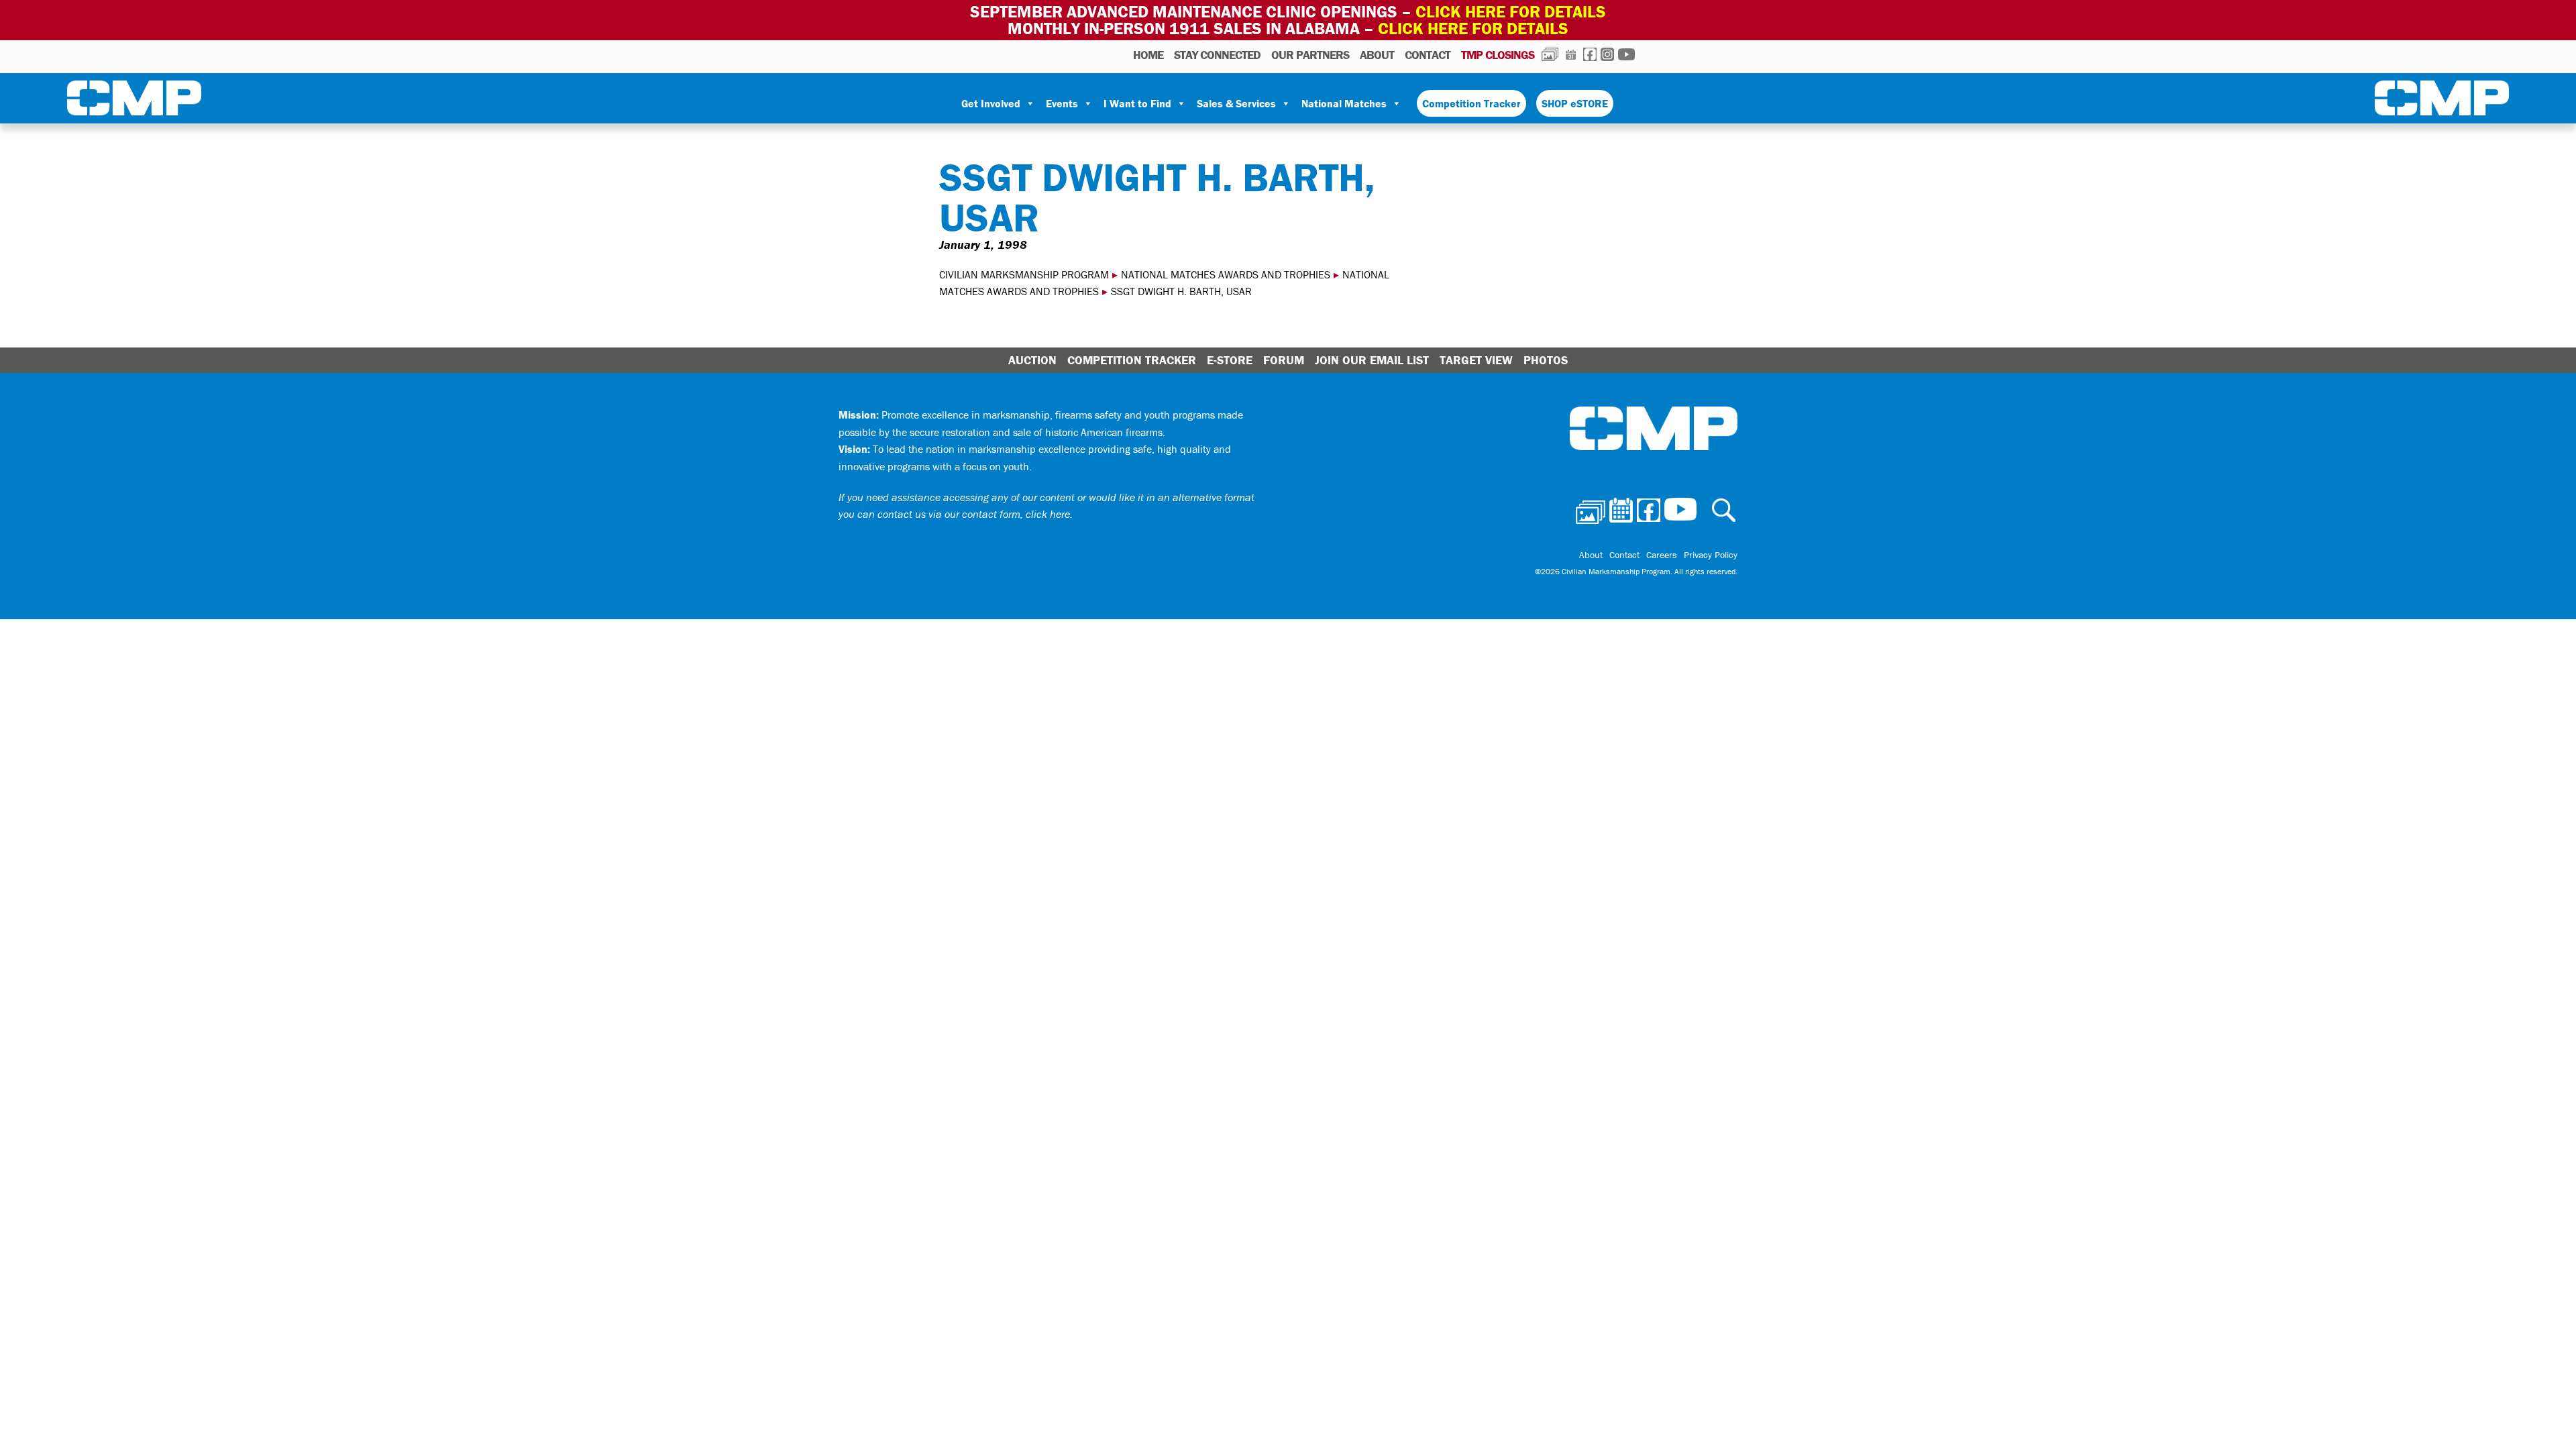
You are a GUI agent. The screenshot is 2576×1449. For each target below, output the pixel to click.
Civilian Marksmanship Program (134, 101)
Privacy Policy (1711, 555)
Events (1062, 103)
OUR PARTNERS (1310, 55)
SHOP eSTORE (1575, 103)
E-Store (1230, 360)
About (1377, 55)
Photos (1550, 54)
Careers (1662, 555)
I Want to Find (1137, 103)
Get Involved (991, 103)
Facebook (1590, 54)
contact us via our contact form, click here (974, 514)
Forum (1284, 360)
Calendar (1571, 54)
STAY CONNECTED (1217, 55)
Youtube (1626, 54)
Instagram (1607, 54)
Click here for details (1511, 12)
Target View (1476, 360)
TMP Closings (1498, 55)
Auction (1032, 360)
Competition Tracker (1471, 103)
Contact (1428, 55)
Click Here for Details (1473, 29)
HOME (1148, 55)
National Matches (1344, 103)
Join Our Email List (1372, 360)
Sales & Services (1236, 103)
